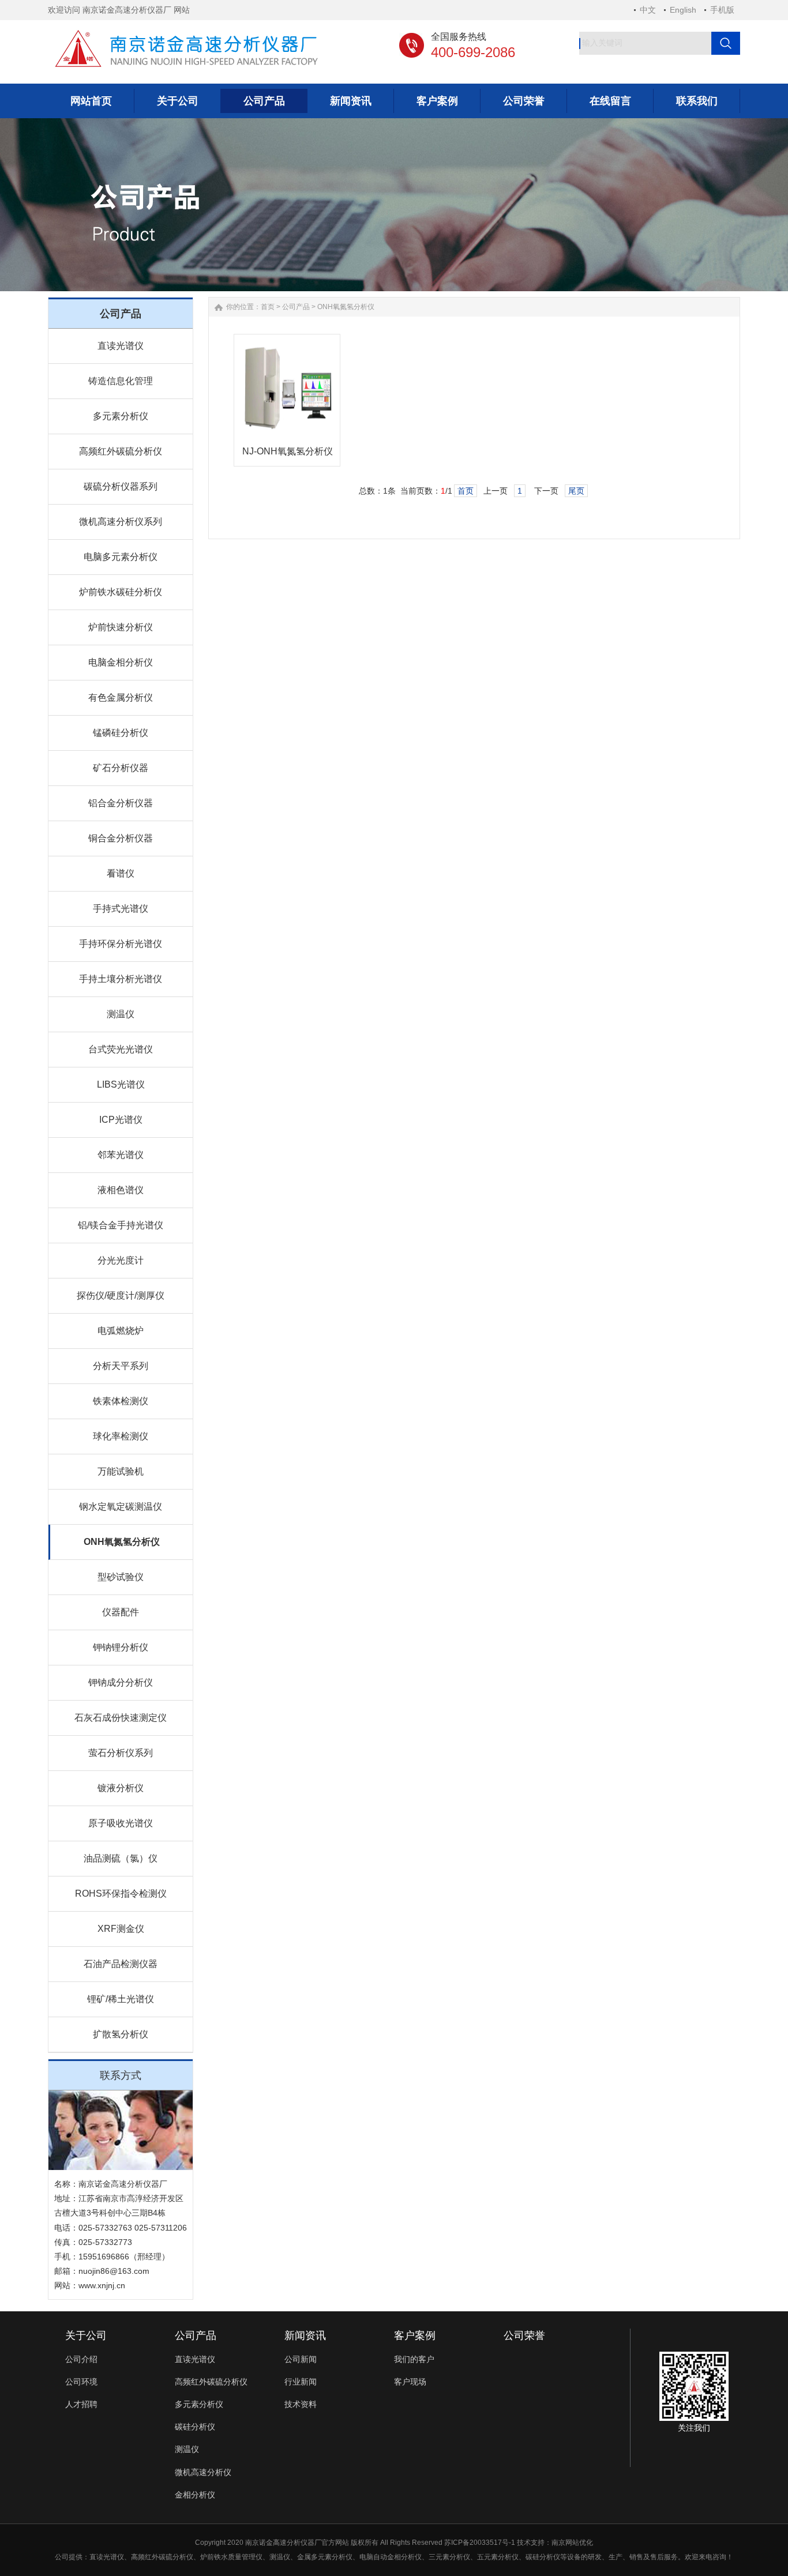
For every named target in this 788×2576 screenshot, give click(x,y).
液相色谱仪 (121, 1190)
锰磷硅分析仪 (121, 733)
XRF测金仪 (121, 1929)
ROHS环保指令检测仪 (121, 1894)
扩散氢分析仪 (121, 2034)
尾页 (576, 491)
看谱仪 (121, 873)
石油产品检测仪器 (121, 1964)
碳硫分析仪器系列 (121, 486)
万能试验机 (121, 1471)
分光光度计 (121, 1260)
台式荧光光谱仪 (121, 1049)
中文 (648, 10)
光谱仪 (114, 2557)
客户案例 (415, 2336)
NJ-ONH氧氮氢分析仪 (288, 451)
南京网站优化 (572, 2543)
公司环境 (81, 2382)
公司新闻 (301, 2359)
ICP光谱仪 (121, 1120)
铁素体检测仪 (121, 1401)
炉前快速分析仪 (121, 627)
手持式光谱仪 (121, 909)
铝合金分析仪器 (121, 803)
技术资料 (301, 2404)
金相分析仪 (195, 2495)
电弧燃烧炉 (121, 1331)
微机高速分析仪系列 (121, 522)
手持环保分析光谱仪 (121, 944)
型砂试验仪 (121, 1577)
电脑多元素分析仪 (121, 557)
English (683, 10)
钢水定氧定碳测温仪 (121, 1507)
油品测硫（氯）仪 (121, 1858)
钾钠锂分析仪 (121, 1647)
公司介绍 (81, 2359)
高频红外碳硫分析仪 (121, 451)
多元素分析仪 (121, 416)
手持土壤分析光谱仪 (121, 979)
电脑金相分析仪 (121, 662)
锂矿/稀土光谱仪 (121, 1999)
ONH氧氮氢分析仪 (122, 1542)
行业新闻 (301, 2382)
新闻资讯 (305, 2336)
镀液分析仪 (121, 1788)
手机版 (722, 10)
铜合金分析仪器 (121, 838)
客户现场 (410, 2382)
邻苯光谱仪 (121, 1155)
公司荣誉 (524, 2336)
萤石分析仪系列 (121, 1753)
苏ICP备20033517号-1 (480, 2543)
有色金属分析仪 (121, 697)
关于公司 (86, 2336)
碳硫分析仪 (176, 2557)
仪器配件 (121, 1612)
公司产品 (296, 307)
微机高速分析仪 (203, 2472)
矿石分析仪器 (121, 768)
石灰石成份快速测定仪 (121, 1718)
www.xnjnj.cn (102, 2285)
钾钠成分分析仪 (121, 1682)
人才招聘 (81, 2404)
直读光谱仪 (121, 346)
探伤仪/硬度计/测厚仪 (121, 1295)
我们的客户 (414, 2359)
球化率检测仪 (121, 1436)
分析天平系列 (121, 1366)
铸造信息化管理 (121, 381)
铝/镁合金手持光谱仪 (121, 1225)
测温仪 (121, 1014)
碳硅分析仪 (195, 2427)
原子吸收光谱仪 (121, 1823)
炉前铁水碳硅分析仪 (121, 592)
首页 (268, 307)
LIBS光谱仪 (121, 1084)
